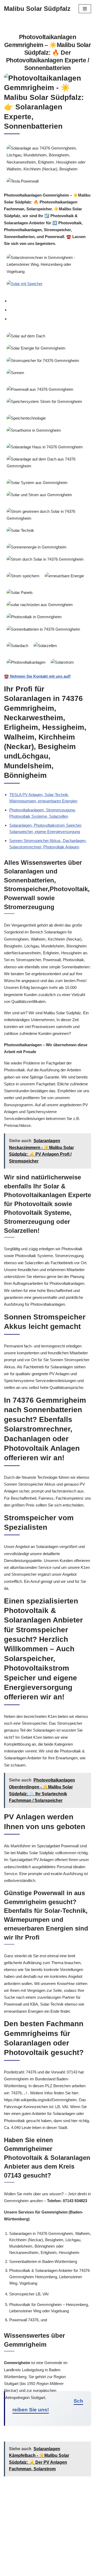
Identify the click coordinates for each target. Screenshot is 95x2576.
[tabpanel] (47, 505)
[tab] (50, 301)
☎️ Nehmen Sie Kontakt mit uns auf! (37, 676)
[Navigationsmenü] (85, 9)
